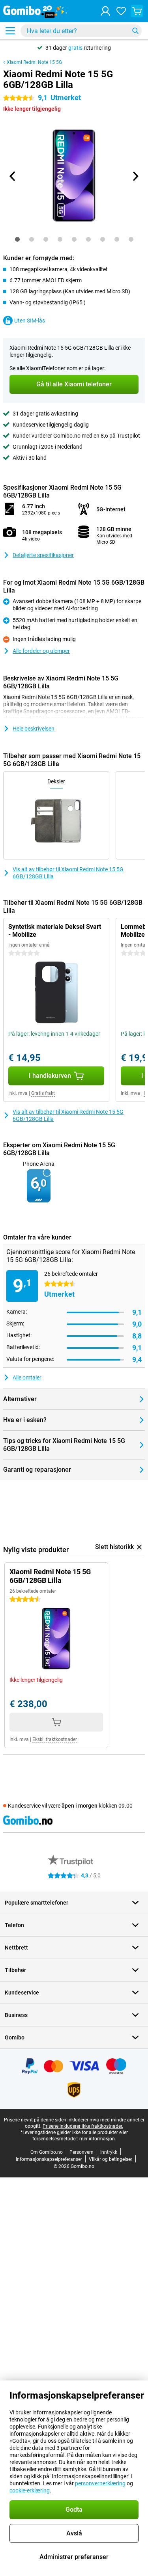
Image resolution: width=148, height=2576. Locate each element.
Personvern (81, 2152)
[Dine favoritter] (121, 11)
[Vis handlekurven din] (137, 11)
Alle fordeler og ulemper (41, 651)
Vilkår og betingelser (111, 2159)
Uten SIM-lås (30, 321)
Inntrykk (109, 2152)
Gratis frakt (43, 1093)
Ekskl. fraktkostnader (55, 1739)
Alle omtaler (27, 1377)
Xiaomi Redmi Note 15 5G (34, 62)
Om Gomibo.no (47, 2152)
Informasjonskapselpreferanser (49, 2159)
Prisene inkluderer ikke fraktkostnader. (83, 2126)
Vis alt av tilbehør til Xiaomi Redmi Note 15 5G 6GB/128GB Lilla (68, 873)
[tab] (17, 239)
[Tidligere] (13, 176)
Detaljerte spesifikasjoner (43, 555)
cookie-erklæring (30, 2490)
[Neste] (135, 176)
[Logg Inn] (105, 11)
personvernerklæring (100, 2483)
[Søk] (135, 31)
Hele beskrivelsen (34, 729)
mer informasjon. (98, 2139)
